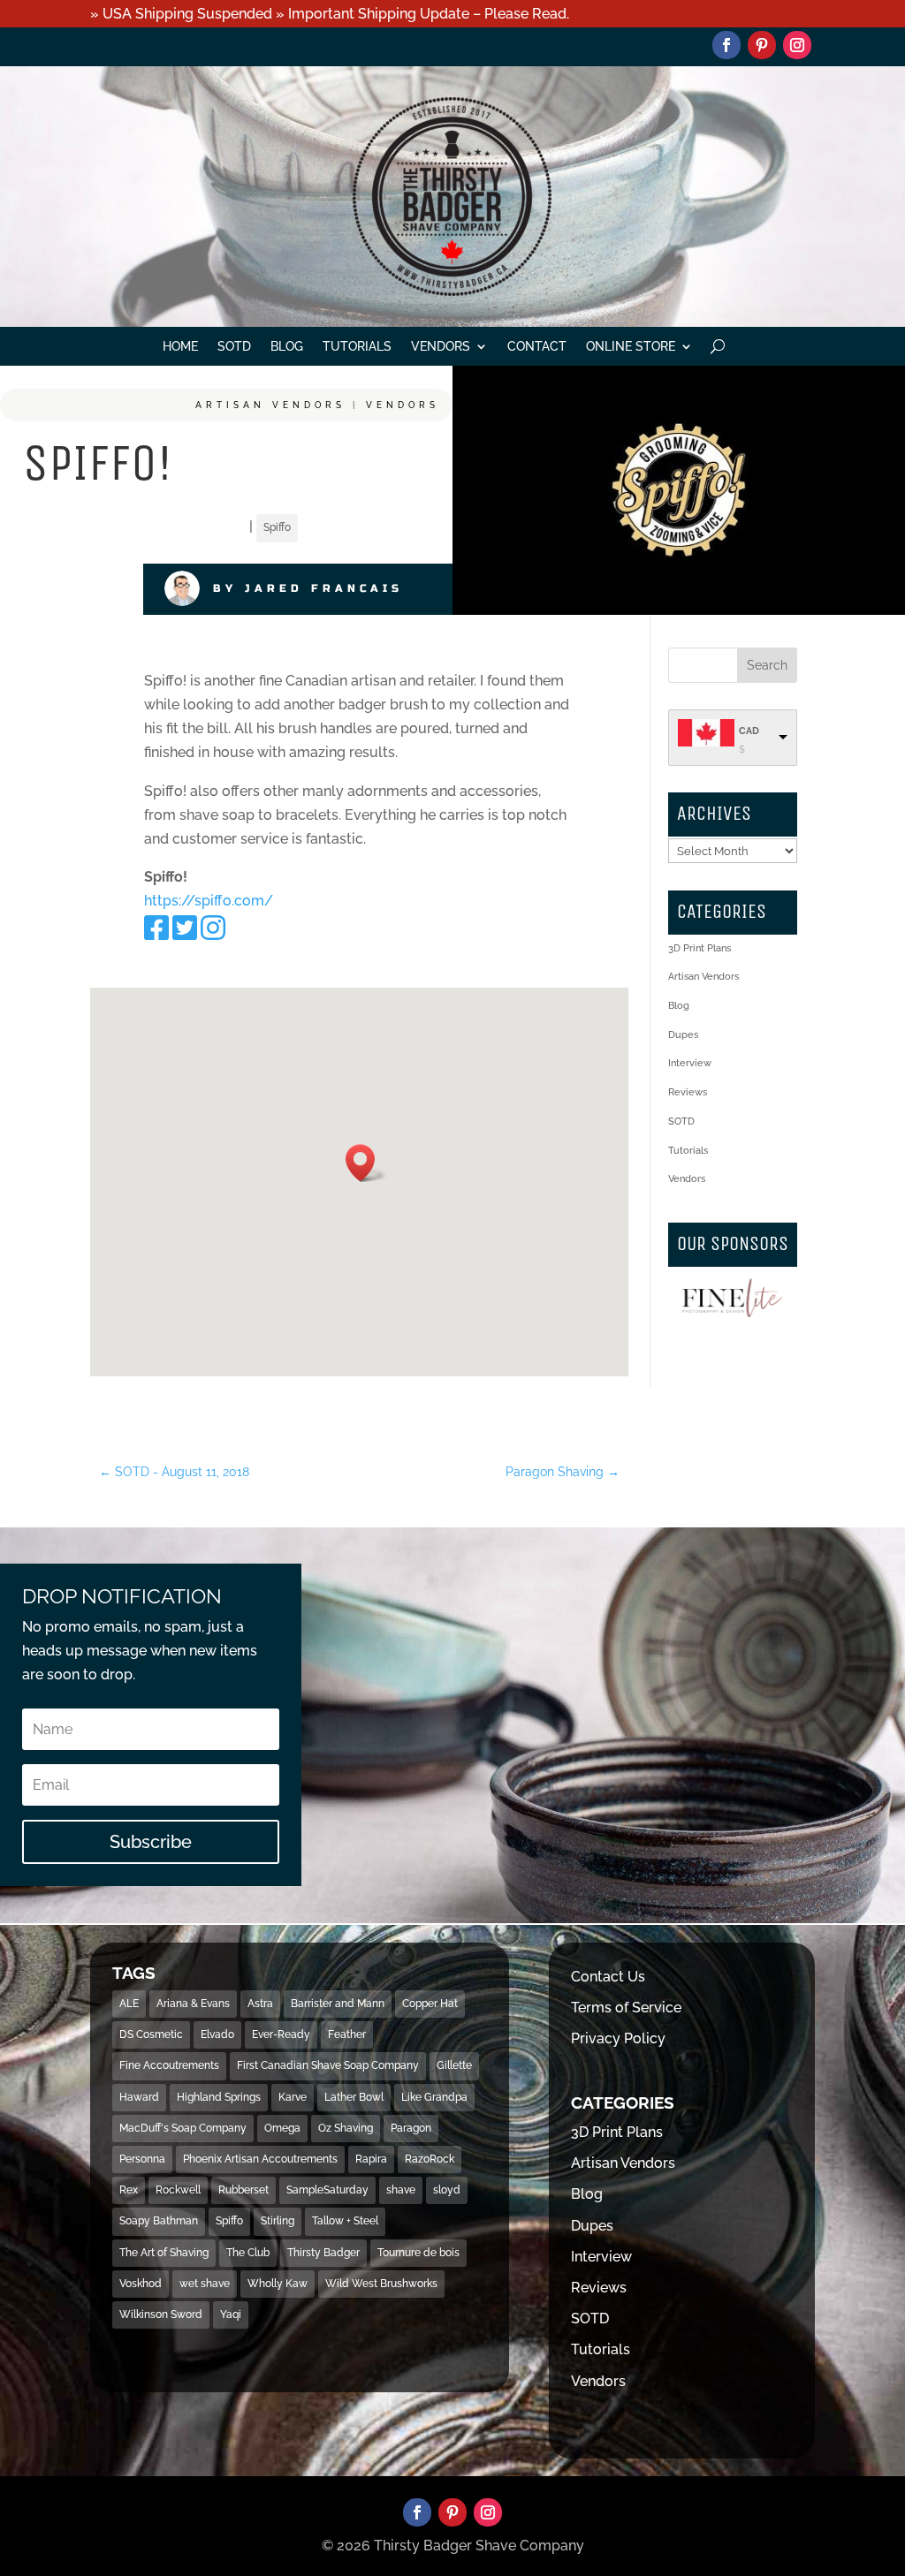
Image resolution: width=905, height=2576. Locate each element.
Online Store (631, 347)
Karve (293, 2097)
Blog (287, 347)
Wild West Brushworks (381, 2284)
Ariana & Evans (193, 2004)
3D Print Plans (700, 948)
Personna (142, 2159)
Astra (260, 2004)
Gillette (454, 2065)
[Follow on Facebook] (726, 45)
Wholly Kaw (278, 2284)
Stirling (278, 2221)
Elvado (217, 2034)
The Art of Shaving (164, 2253)
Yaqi (231, 2315)
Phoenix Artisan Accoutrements (260, 2159)
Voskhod (141, 2284)
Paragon (411, 2128)
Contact (537, 347)
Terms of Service (626, 2008)
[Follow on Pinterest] (762, 45)
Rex (129, 2190)
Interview (690, 1063)
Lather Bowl (354, 2097)
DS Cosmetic (151, 2034)
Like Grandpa (434, 2097)
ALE (129, 2004)
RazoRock (430, 2159)
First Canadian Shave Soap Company (328, 2065)
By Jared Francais (308, 588)
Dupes (683, 1035)
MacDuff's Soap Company (183, 2128)
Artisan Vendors (270, 405)
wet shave (205, 2284)
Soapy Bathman (159, 2221)
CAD (749, 731)
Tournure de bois (418, 2253)
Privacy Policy (618, 2038)
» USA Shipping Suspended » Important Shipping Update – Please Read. (330, 14)
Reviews (688, 1092)
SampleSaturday (327, 2190)
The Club (248, 2253)
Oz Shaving (346, 2128)
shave (401, 2190)
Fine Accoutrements (169, 2065)
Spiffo (277, 527)
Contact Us (608, 1977)
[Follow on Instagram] (797, 45)
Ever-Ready (281, 2034)
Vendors (441, 347)
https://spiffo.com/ (209, 901)
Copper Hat (430, 2004)
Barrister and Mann (338, 2004)
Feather (347, 2034)
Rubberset (243, 2190)
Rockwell (178, 2190)
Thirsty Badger (323, 2253)
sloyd (447, 2190)
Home (180, 347)
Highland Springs (219, 2097)
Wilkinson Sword (161, 2315)
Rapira (371, 2159)
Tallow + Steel (345, 2221)
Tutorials (357, 347)
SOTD (234, 347)
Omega (282, 2128)
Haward (139, 2097)
